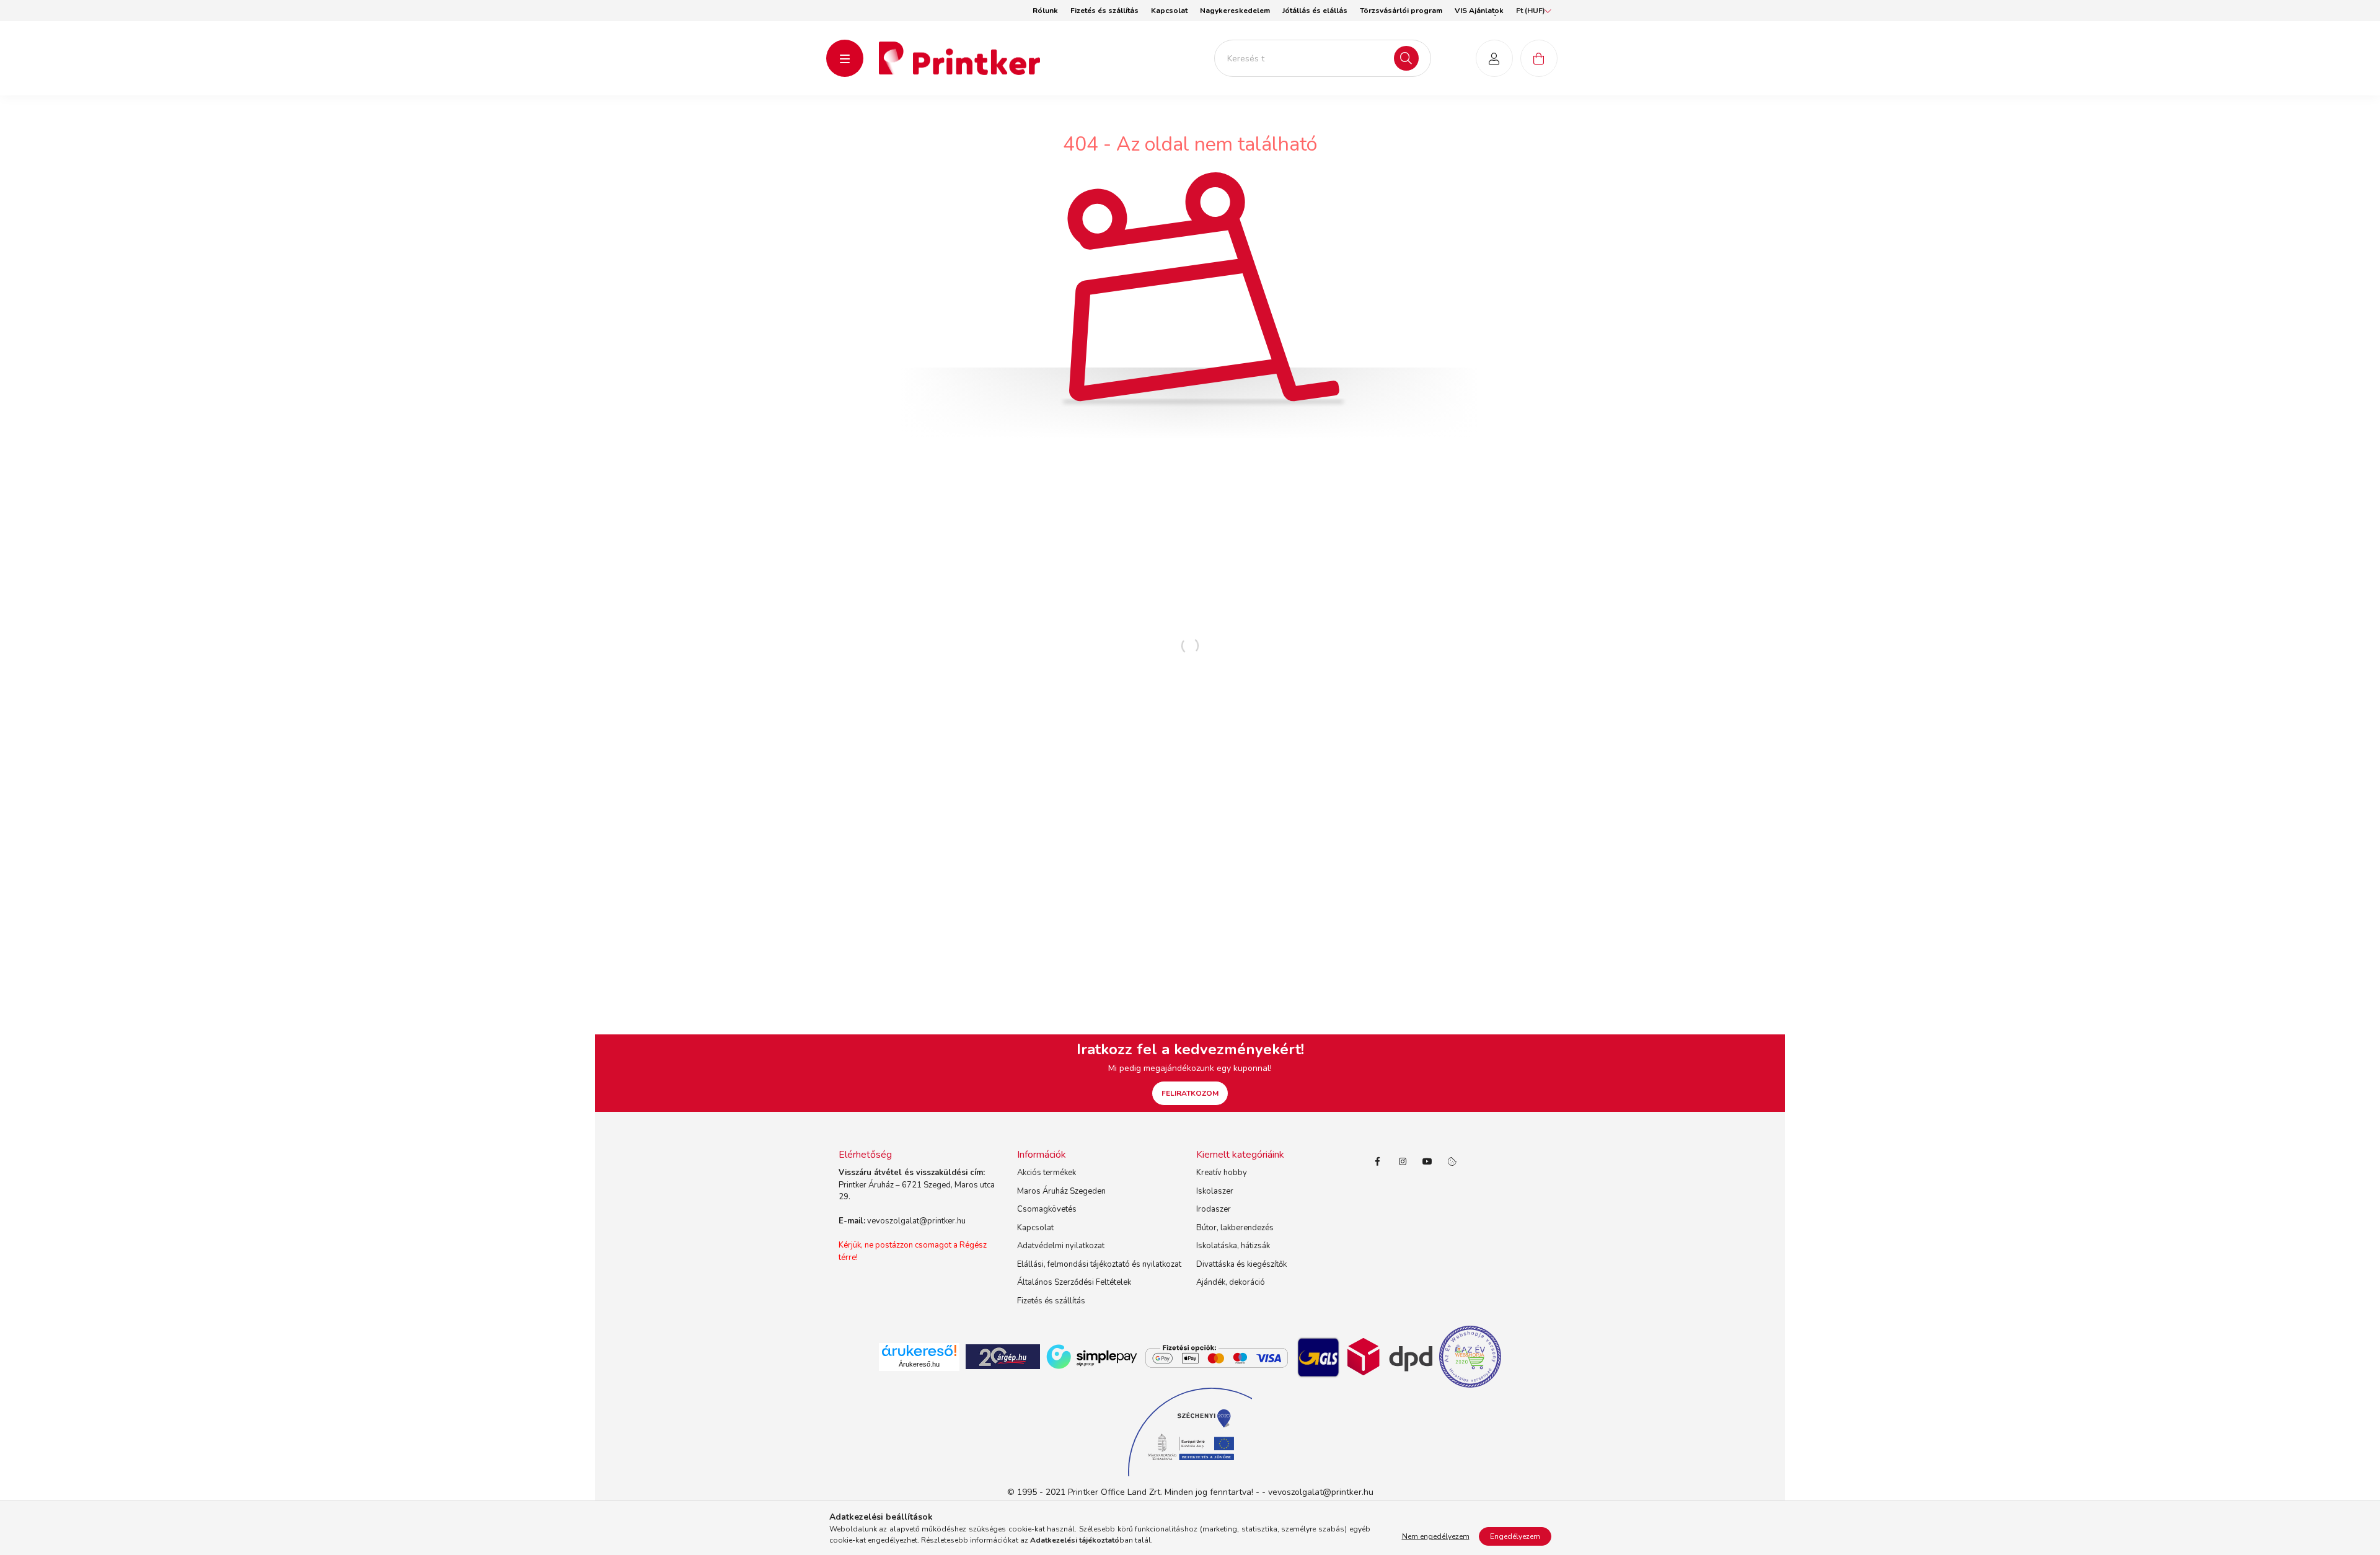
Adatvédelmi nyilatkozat (1061, 1246)
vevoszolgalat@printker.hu (916, 1221)
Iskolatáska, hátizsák (1233, 1246)
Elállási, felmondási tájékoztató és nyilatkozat (1099, 1264)
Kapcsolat (1169, 11)
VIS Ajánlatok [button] (1479, 11)
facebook (1378, 1161)
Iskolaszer (1215, 1191)
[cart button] (1539, 58)
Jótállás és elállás (1315, 11)
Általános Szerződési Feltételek (1074, 1282)
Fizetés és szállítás (1104, 11)
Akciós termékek (1047, 1173)
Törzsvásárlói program (1401, 11)
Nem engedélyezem (1436, 1536)
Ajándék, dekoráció (1231, 1282)
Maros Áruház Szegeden (1061, 1191)
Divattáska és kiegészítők (1241, 1264)
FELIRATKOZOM (1190, 1093)
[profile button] (1494, 58)
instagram (1403, 1161)
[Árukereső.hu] (919, 1350)
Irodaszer (1214, 1209)
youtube (1427, 1161)
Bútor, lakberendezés (1235, 1228)
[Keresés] (1406, 58)
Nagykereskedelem (1235, 11)
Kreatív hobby (1222, 1173)
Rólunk (1045, 11)
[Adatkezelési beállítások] (1452, 1161)
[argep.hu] (1003, 1356)
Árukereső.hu (919, 1364)
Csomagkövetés (1047, 1209)
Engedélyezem (1515, 1536)
